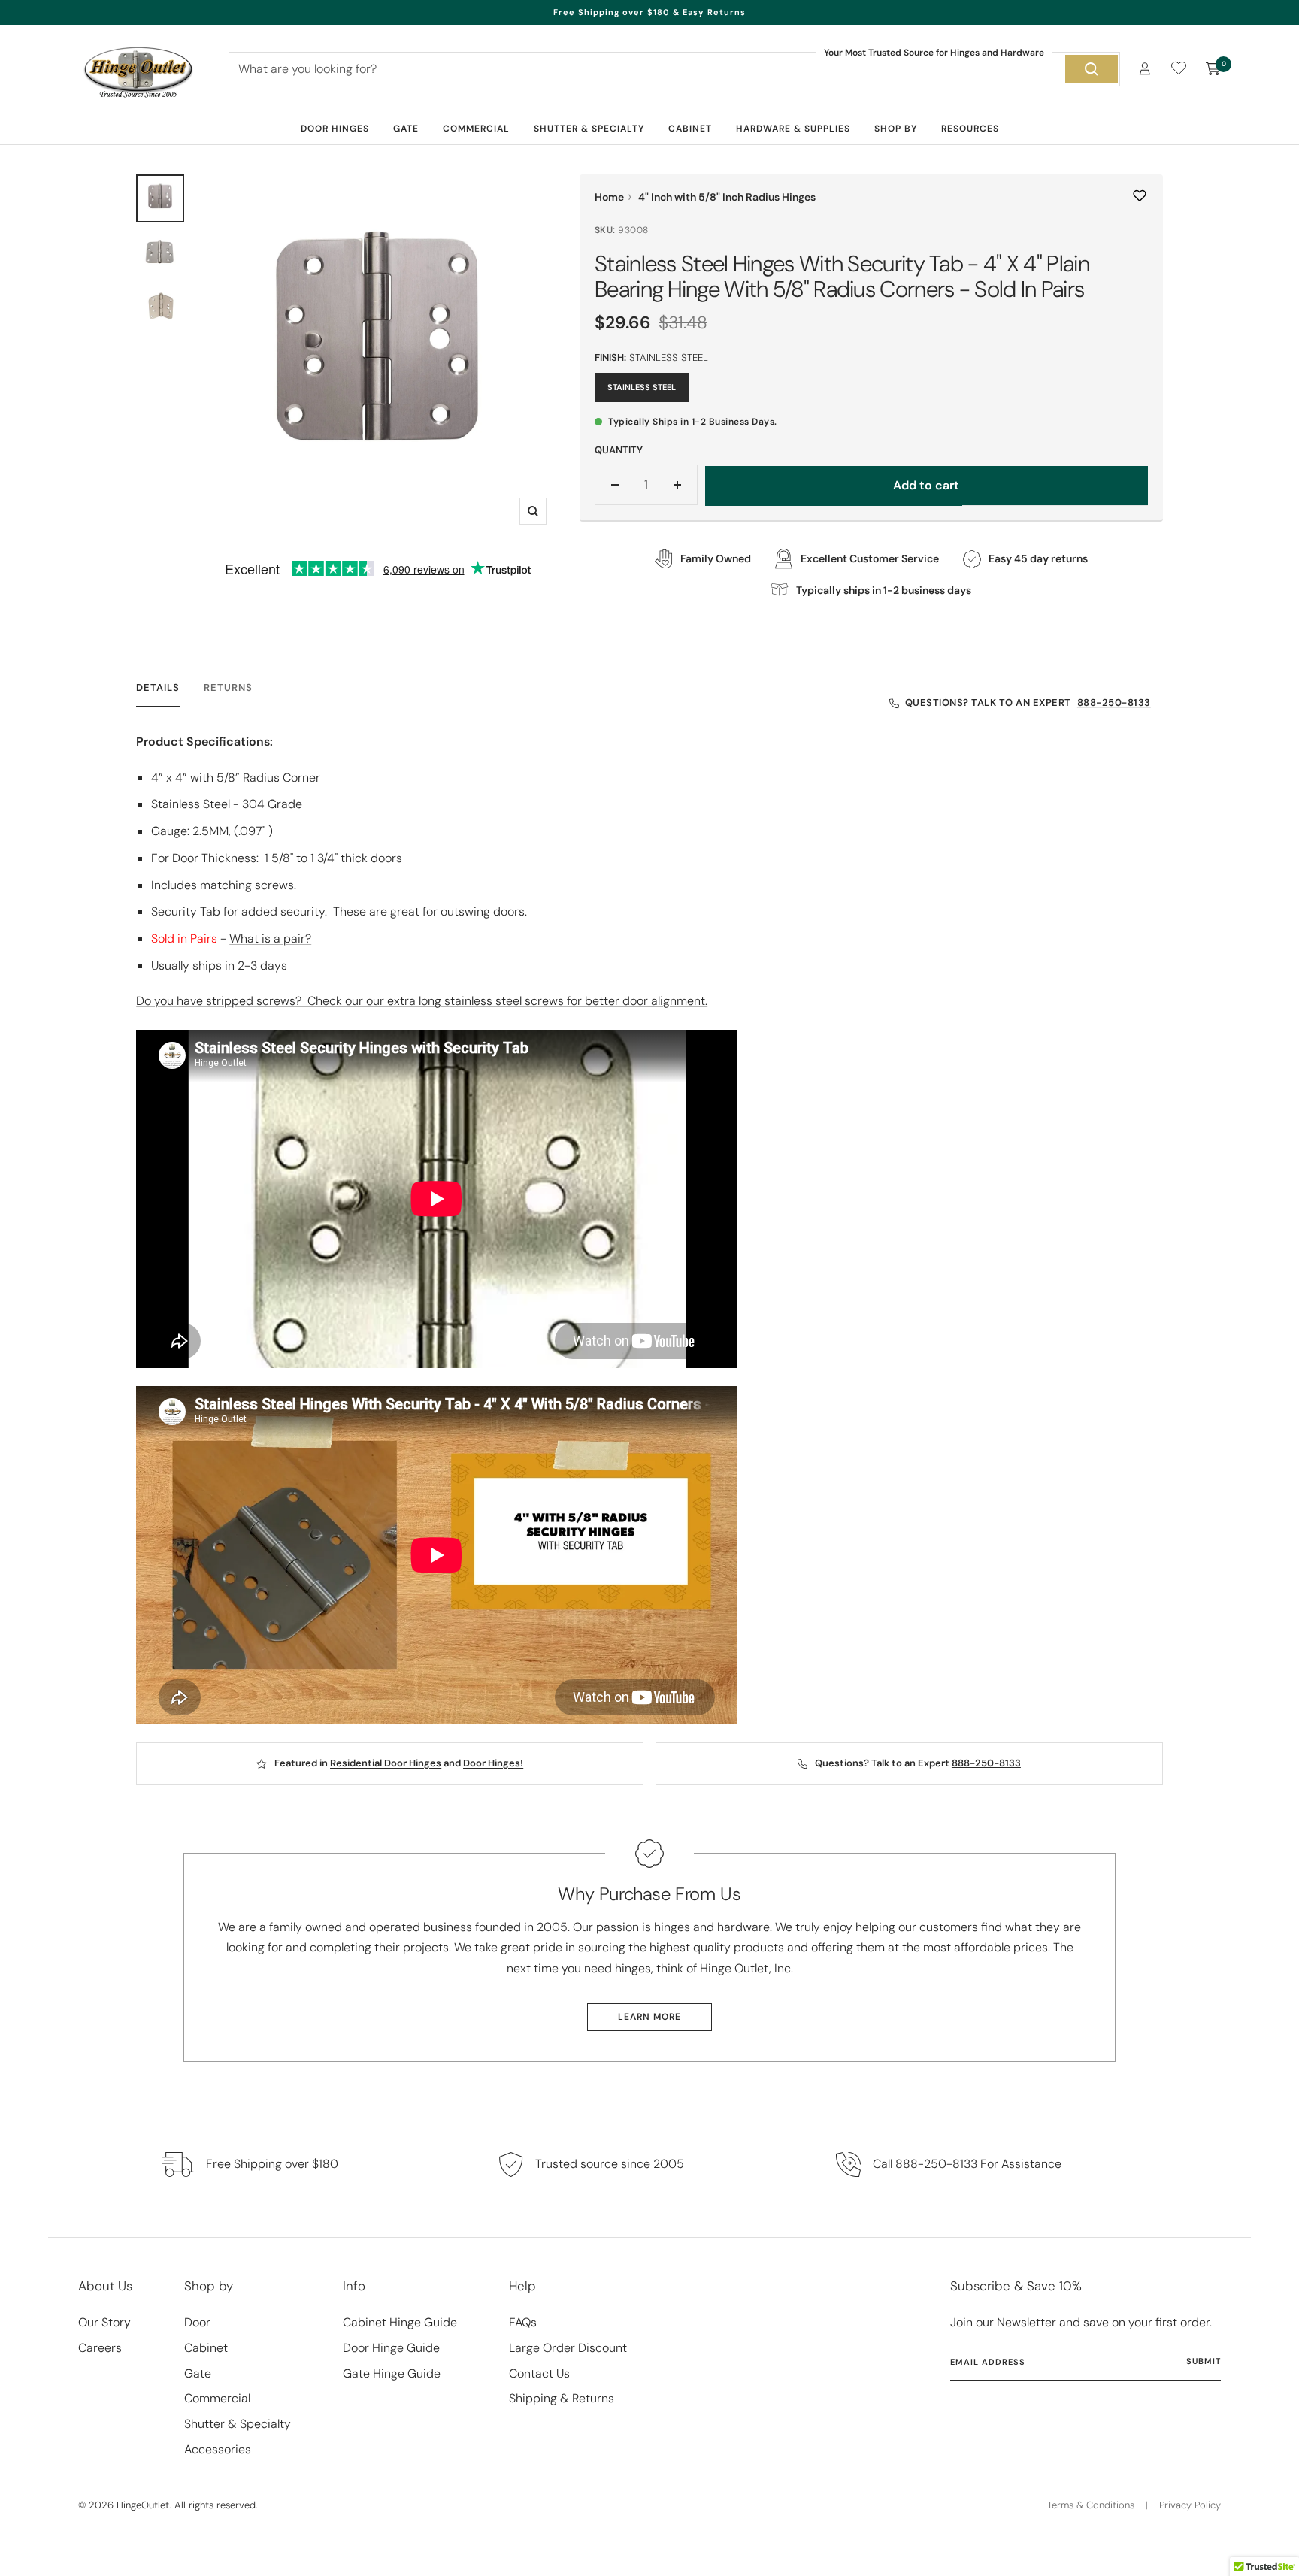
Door (197, 2322)
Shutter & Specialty (589, 129)
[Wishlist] (1179, 71)
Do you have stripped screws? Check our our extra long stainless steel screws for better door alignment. (422, 1001)
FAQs (523, 2322)
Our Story (104, 2322)
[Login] (1145, 69)
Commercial (476, 129)
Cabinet (690, 129)
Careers (100, 2348)
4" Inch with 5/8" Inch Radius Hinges (727, 197)
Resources (970, 129)
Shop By (896, 129)
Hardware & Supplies (793, 129)
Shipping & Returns (562, 2398)
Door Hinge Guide (391, 2348)
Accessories (218, 2449)
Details (158, 688)
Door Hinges (335, 129)
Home (609, 197)
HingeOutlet (143, 2505)
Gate (406, 129)
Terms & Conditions (1091, 2505)
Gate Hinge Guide (392, 2373)
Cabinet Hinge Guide (400, 2322)
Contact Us (539, 2373)
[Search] (1092, 69)
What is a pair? (270, 938)
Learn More (649, 2017)
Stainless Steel (642, 387)
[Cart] (1213, 69)
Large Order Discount (568, 2348)
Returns (228, 688)
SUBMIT (1204, 2361)
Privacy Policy (1190, 2505)
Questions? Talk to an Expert (1028, 702)
